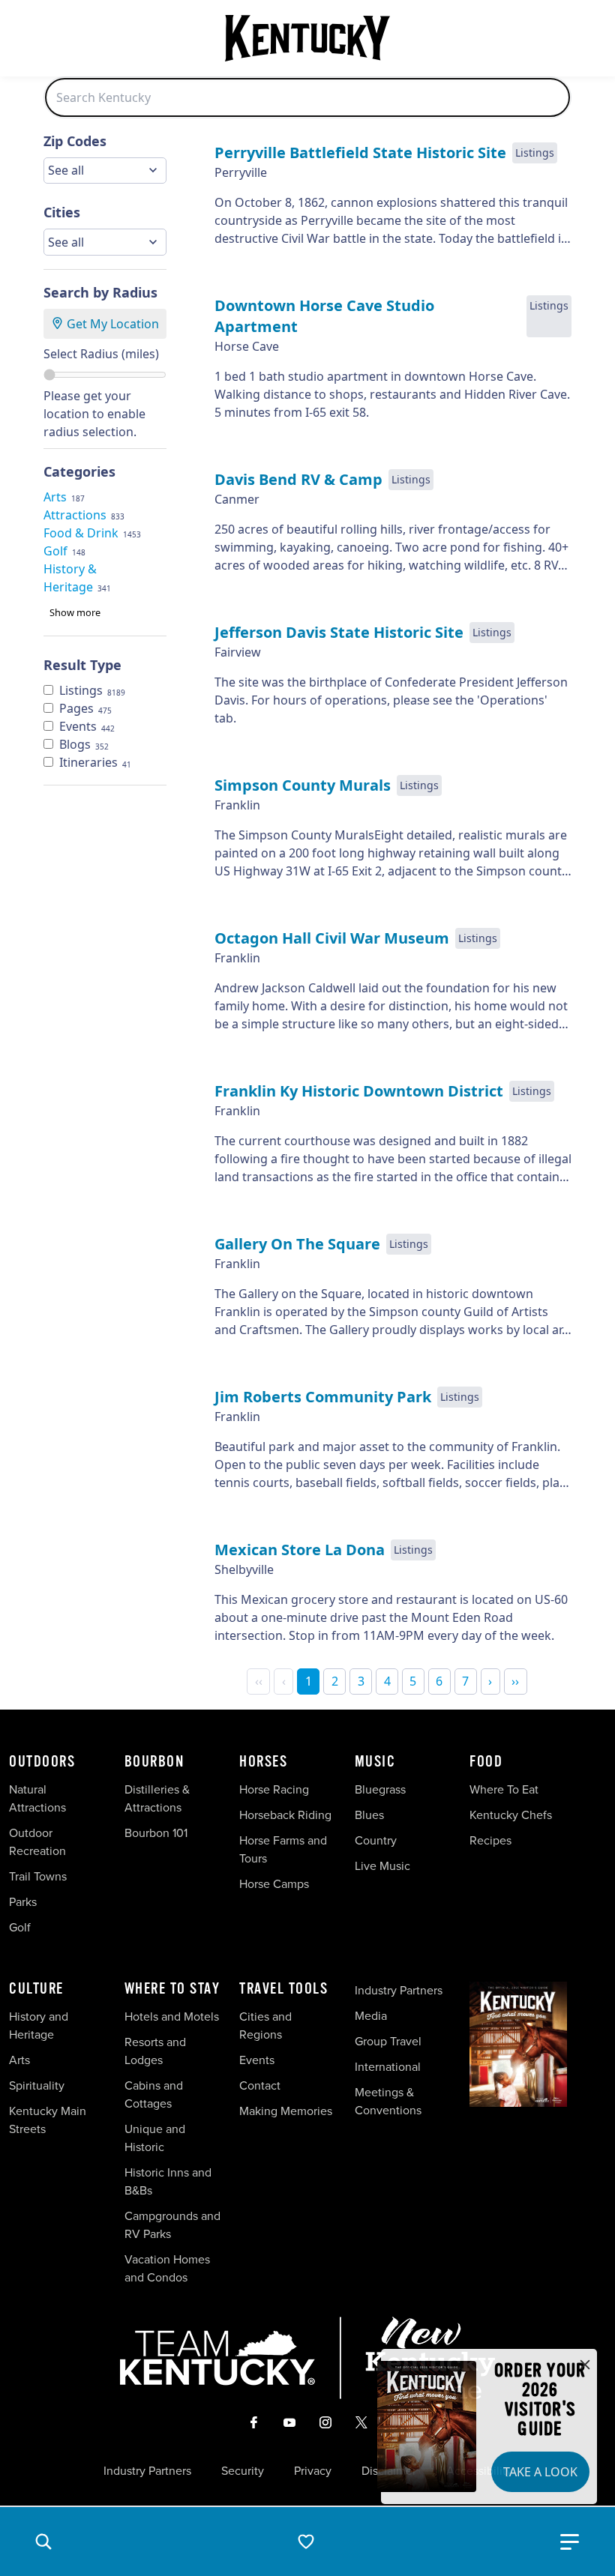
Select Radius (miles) (101, 354)
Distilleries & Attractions (157, 1798)
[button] (43, 2542)
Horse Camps (274, 1884)
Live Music (382, 1866)
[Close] (585, 2365)
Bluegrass (380, 1789)
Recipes (492, 1840)
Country (376, 1840)
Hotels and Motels (172, 2017)
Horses (263, 1762)
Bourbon (154, 1762)
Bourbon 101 (156, 1833)
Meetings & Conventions (388, 2101)
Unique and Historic (155, 2138)
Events (257, 2060)
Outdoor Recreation (37, 1842)
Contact (260, 2085)
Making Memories (286, 2111)
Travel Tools (283, 1989)
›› (515, 1681)
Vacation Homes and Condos (167, 2268)
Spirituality (38, 2085)
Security (243, 2471)
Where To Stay (172, 1989)
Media (371, 2016)
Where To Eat (504, 1789)
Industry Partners (399, 1990)
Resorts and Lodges (155, 2051)
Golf (20, 1927)
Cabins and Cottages (154, 2094)
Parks (23, 1902)
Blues (369, 1815)
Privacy (313, 2471)
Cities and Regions (265, 2025)
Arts (19, 2060)
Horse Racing (274, 1789)
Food (486, 1762)
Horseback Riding (285, 1815)
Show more (75, 612)
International (388, 2067)
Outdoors (42, 1762)
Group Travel (388, 2041)
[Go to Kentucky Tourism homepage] (307, 38)
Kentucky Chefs (511, 1815)
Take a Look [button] (540, 2472)
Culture (36, 1989)
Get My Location (111, 324)
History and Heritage (39, 2025)
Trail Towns (38, 1876)
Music (375, 1762)
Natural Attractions (37, 1798)
